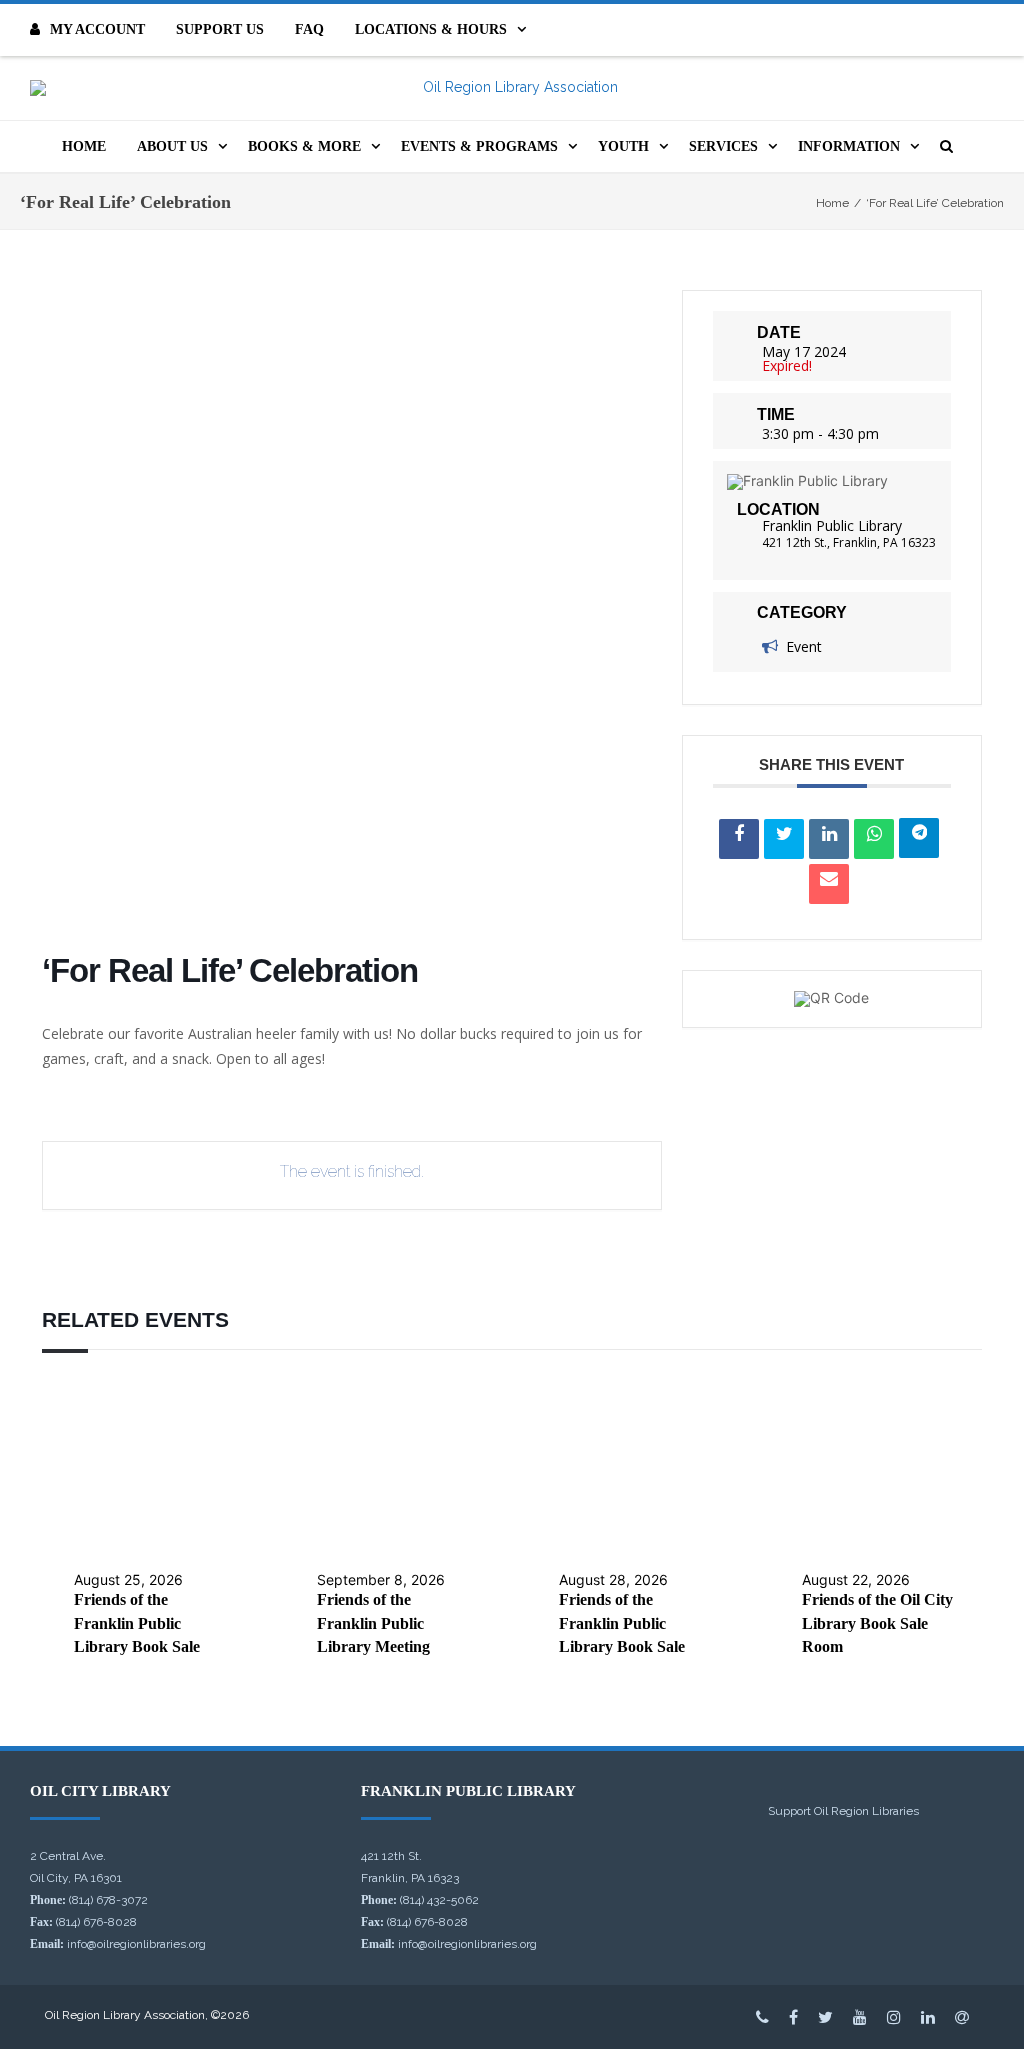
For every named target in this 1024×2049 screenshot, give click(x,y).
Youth (623, 146)
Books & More (304, 146)
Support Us (220, 29)
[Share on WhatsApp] (874, 839)
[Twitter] (825, 2017)
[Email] (829, 884)
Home (84, 146)
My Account (97, 29)
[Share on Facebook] (739, 839)
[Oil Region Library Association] (512, 88)
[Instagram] (894, 2017)
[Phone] (762, 2017)
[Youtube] (860, 2017)
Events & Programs (479, 146)
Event (804, 646)
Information (849, 146)
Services (723, 146)
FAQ (309, 29)
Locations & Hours (431, 29)
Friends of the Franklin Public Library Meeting (373, 1623)
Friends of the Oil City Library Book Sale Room (877, 1623)
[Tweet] (784, 839)
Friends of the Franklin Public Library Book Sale (137, 1623)
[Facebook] (793, 2017)
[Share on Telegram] (919, 838)
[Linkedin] (829, 839)
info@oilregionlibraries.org (136, 1944)
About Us (172, 146)
